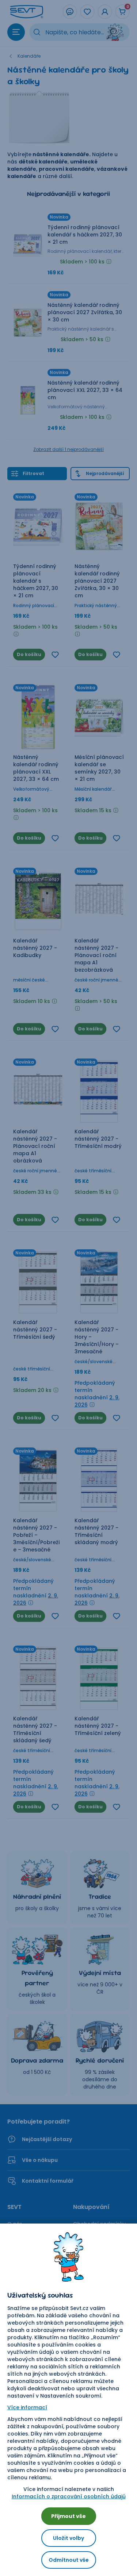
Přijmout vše (68, 2516)
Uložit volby (68, 2538)
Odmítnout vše (69, 2560)
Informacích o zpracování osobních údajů (69, 2496)
